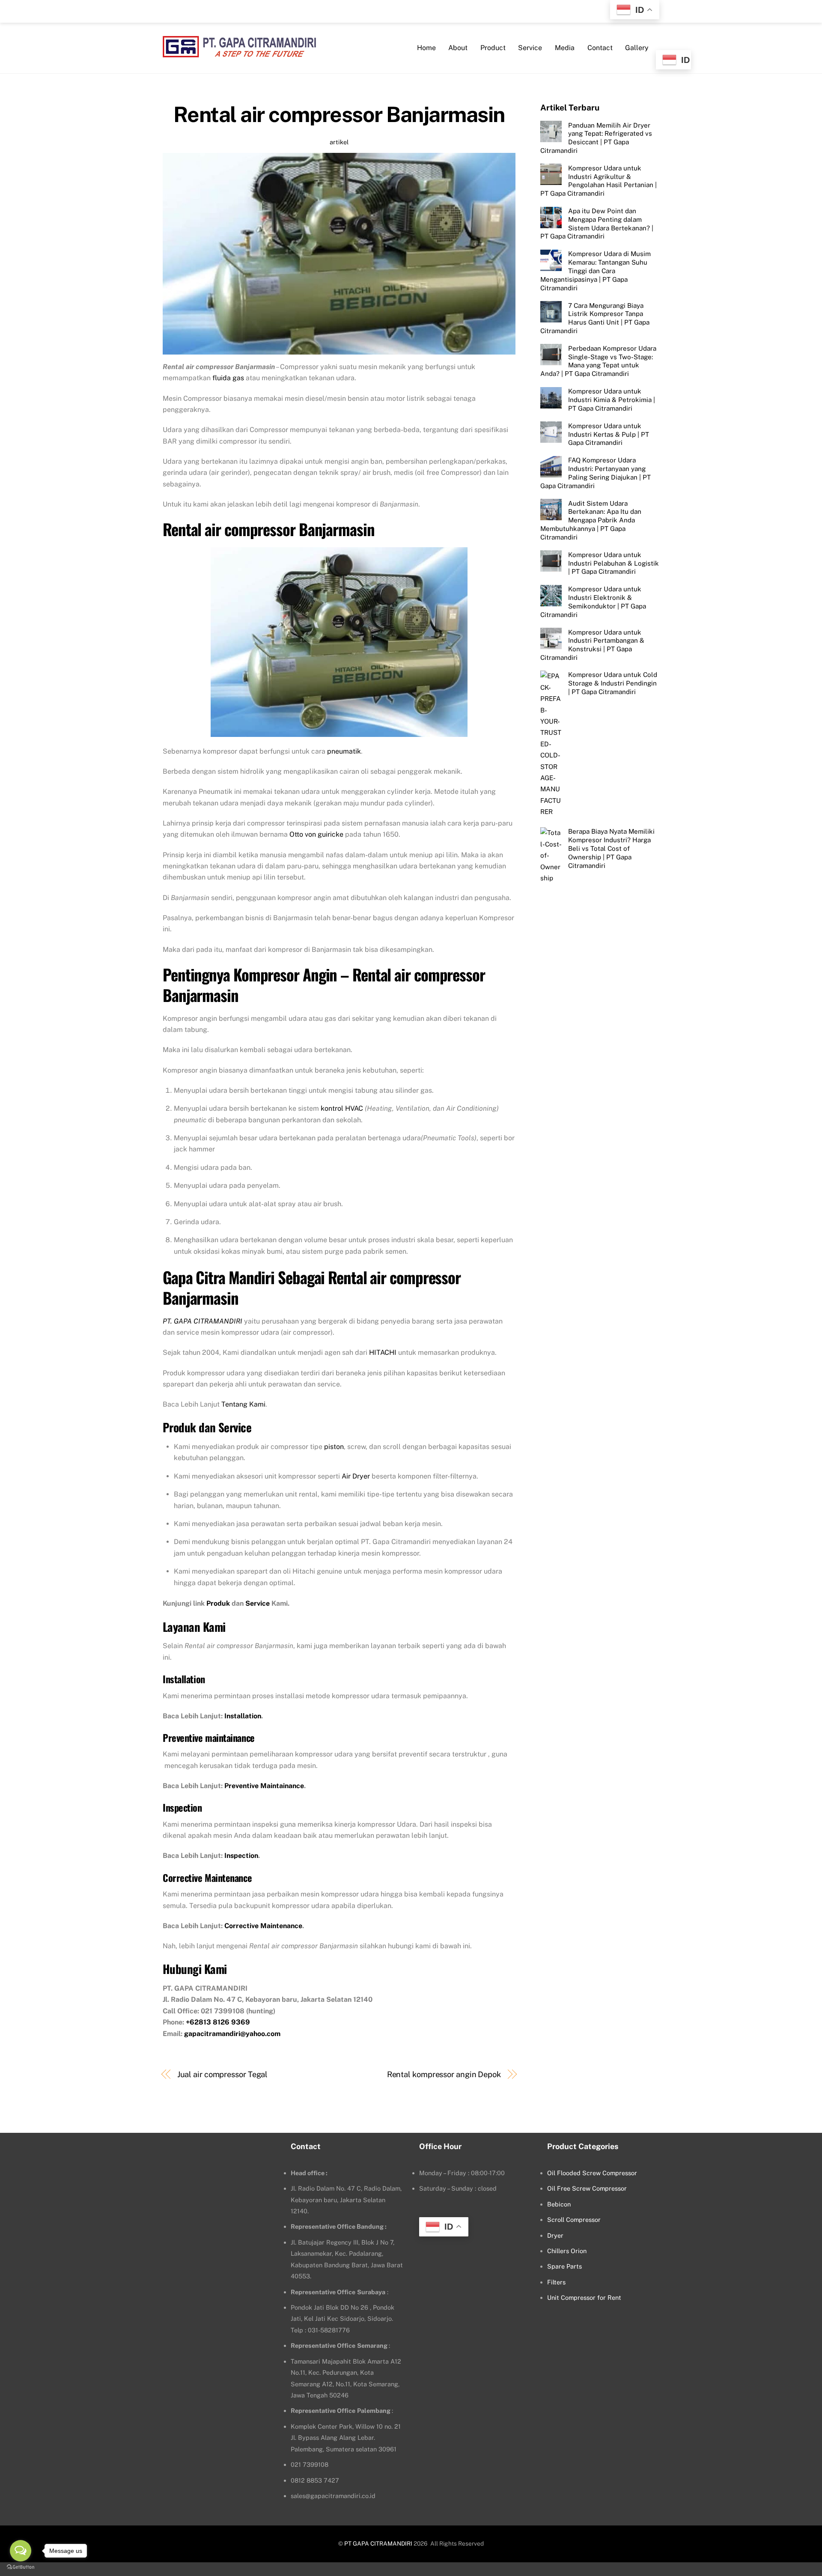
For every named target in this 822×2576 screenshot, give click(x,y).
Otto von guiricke (316, 834)
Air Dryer (356, 1476)
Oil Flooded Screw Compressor (592, 2173)
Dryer (555, 2235)
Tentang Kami (243, 1404)
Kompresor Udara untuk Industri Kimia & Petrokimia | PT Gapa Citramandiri (612, 400)
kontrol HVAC (342, 1108)
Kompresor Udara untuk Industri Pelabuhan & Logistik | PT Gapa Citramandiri (614, 563)
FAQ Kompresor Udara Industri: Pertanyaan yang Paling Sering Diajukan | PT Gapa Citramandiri (596, 473)
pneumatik (344, 751)
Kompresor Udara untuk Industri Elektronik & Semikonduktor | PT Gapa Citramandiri (593, 602)
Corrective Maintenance (263, 1926)
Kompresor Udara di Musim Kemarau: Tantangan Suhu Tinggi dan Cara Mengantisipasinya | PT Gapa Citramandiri (596, 271)
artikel (339, 142)
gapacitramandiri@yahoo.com (232, 2034)
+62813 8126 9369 (218, 2022)
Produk (218, 1603)
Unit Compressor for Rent (584, 2297)
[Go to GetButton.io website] (21, 2567)
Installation (243, 1716)
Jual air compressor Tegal (223, 2074)
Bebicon (559, 2204)
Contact (600, 48)
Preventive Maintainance (264, 1786)
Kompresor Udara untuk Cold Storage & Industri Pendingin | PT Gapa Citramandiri (613, 683)
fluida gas (228, 378)
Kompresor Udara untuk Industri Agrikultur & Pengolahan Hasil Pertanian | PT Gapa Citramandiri (599, 180)
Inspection (241, 1856)
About (458, 48)
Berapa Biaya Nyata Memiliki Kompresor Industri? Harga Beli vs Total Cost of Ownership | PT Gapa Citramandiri (611, 848)
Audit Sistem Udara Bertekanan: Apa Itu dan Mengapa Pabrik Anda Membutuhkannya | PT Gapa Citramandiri (591, 520)
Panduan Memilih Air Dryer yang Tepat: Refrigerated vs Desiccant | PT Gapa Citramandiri (596, 137)
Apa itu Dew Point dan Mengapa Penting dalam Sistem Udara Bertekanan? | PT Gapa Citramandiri (597, 224)
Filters (556, 2282)
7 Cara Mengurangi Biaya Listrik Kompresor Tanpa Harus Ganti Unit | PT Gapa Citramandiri (595, 318)
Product (493, 48)
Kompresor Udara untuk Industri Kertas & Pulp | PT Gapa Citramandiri (609, 434)
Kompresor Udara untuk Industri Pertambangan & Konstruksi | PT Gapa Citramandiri (592, 644)
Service (530, 48)
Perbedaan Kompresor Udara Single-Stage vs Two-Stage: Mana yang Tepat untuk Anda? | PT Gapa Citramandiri (598, 361)
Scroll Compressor (574, 2220)
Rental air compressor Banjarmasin (339, 114)
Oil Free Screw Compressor (587, 2188)
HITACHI (383, 1352)
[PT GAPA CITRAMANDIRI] (239, 52)
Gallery (637, 48)
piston (334, 1447)
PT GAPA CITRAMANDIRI (378, 2543)
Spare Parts (564, 2266)
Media (565, 48)
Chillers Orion (567, 2251)
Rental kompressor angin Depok (444, 2074)
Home (426, 48)
